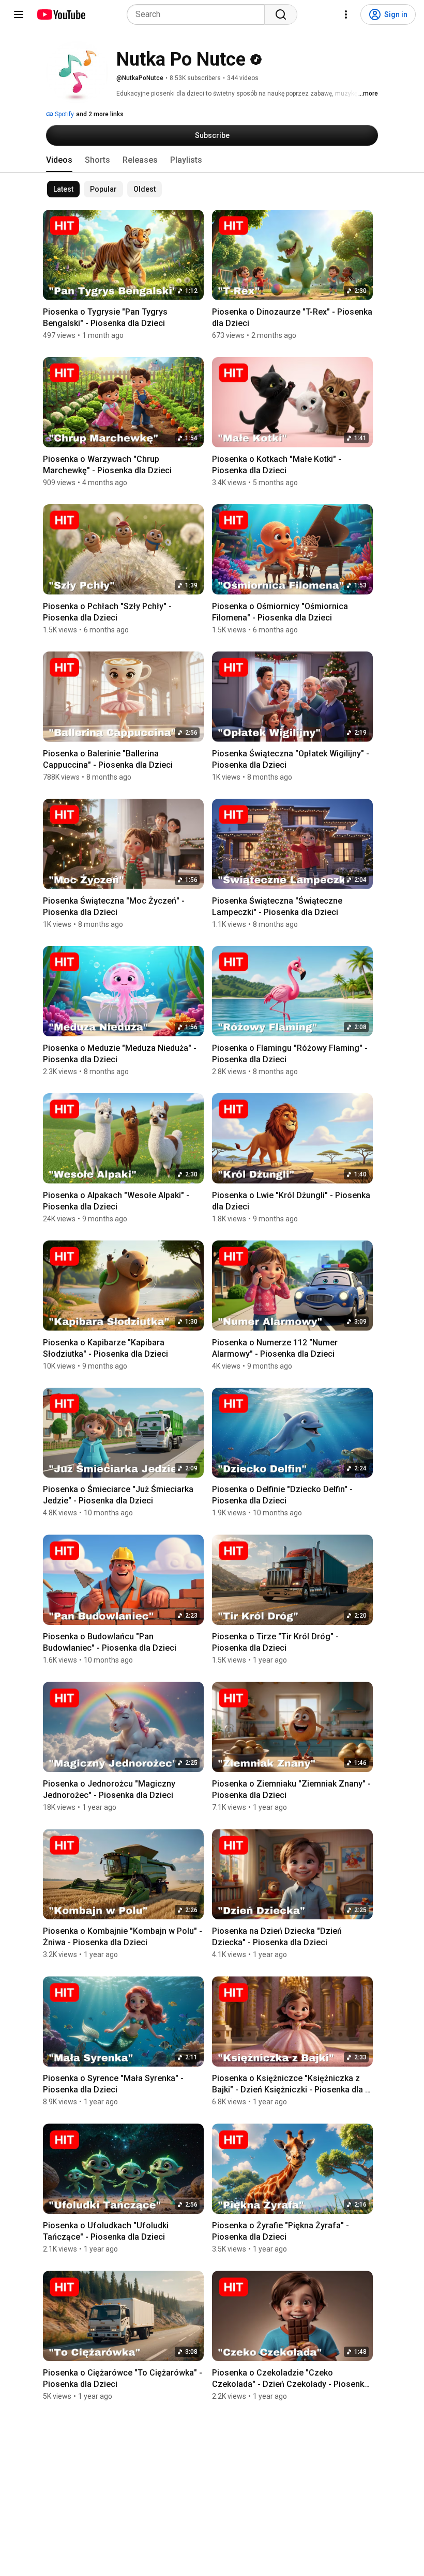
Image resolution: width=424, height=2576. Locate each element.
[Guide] (19, 14)
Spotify (64, 114)
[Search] (281, 14)
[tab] (59, 160)
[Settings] (346, 14)
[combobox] (199, 14)
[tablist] (212, 160)
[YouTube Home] (61, 14)
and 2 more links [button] (100, 114)
